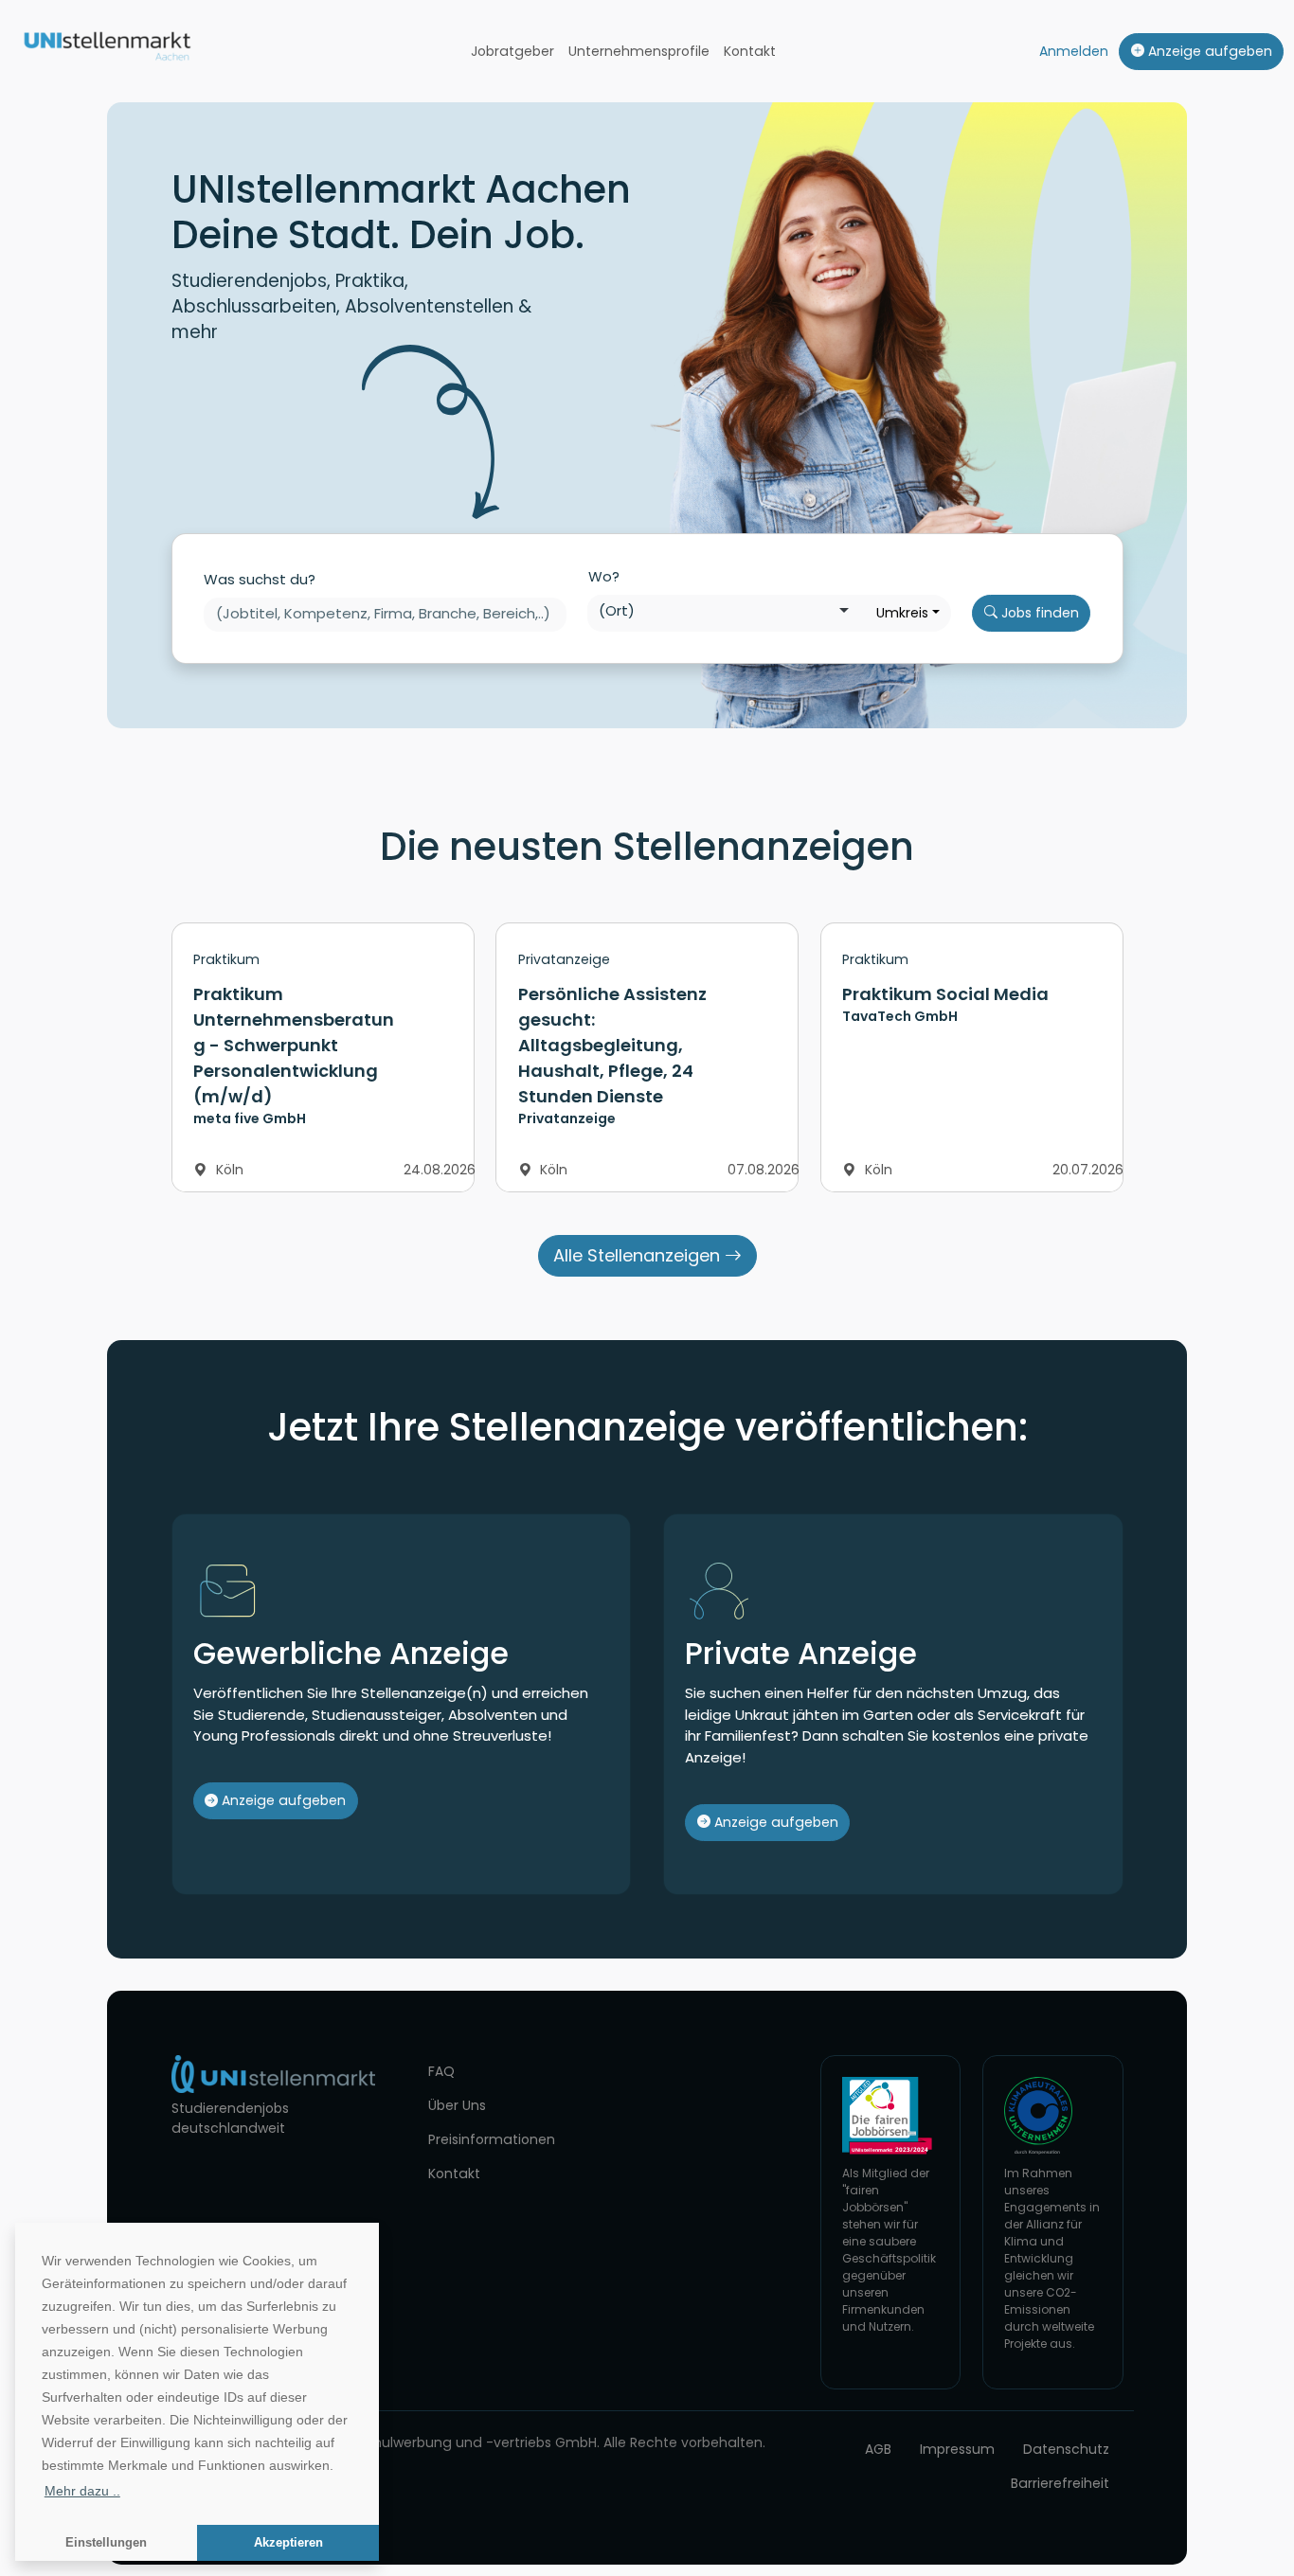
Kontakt (750, 51)
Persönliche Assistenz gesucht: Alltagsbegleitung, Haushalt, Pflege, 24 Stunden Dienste (612, 1045)
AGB (878, 2449)
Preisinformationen (492, 2139)
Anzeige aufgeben (1208, 51)
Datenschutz (1066, 2449)
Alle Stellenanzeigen (639, 1255)
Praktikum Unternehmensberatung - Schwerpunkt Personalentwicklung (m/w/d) (294, 1045)
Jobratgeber (512, 51)
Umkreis (902, 613)
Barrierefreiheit (1060, 2483)
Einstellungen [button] (106, 2543)
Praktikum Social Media (945, 994)
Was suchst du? (260, 579)
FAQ (441, 2071)
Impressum (957, 2449)
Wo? (604, 576)
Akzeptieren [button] (288, 2543)
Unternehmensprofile (639, 51)
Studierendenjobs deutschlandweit (230, 2118)
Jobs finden (1038, 613)
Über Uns (457, 2105)
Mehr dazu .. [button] (82, 2491)
